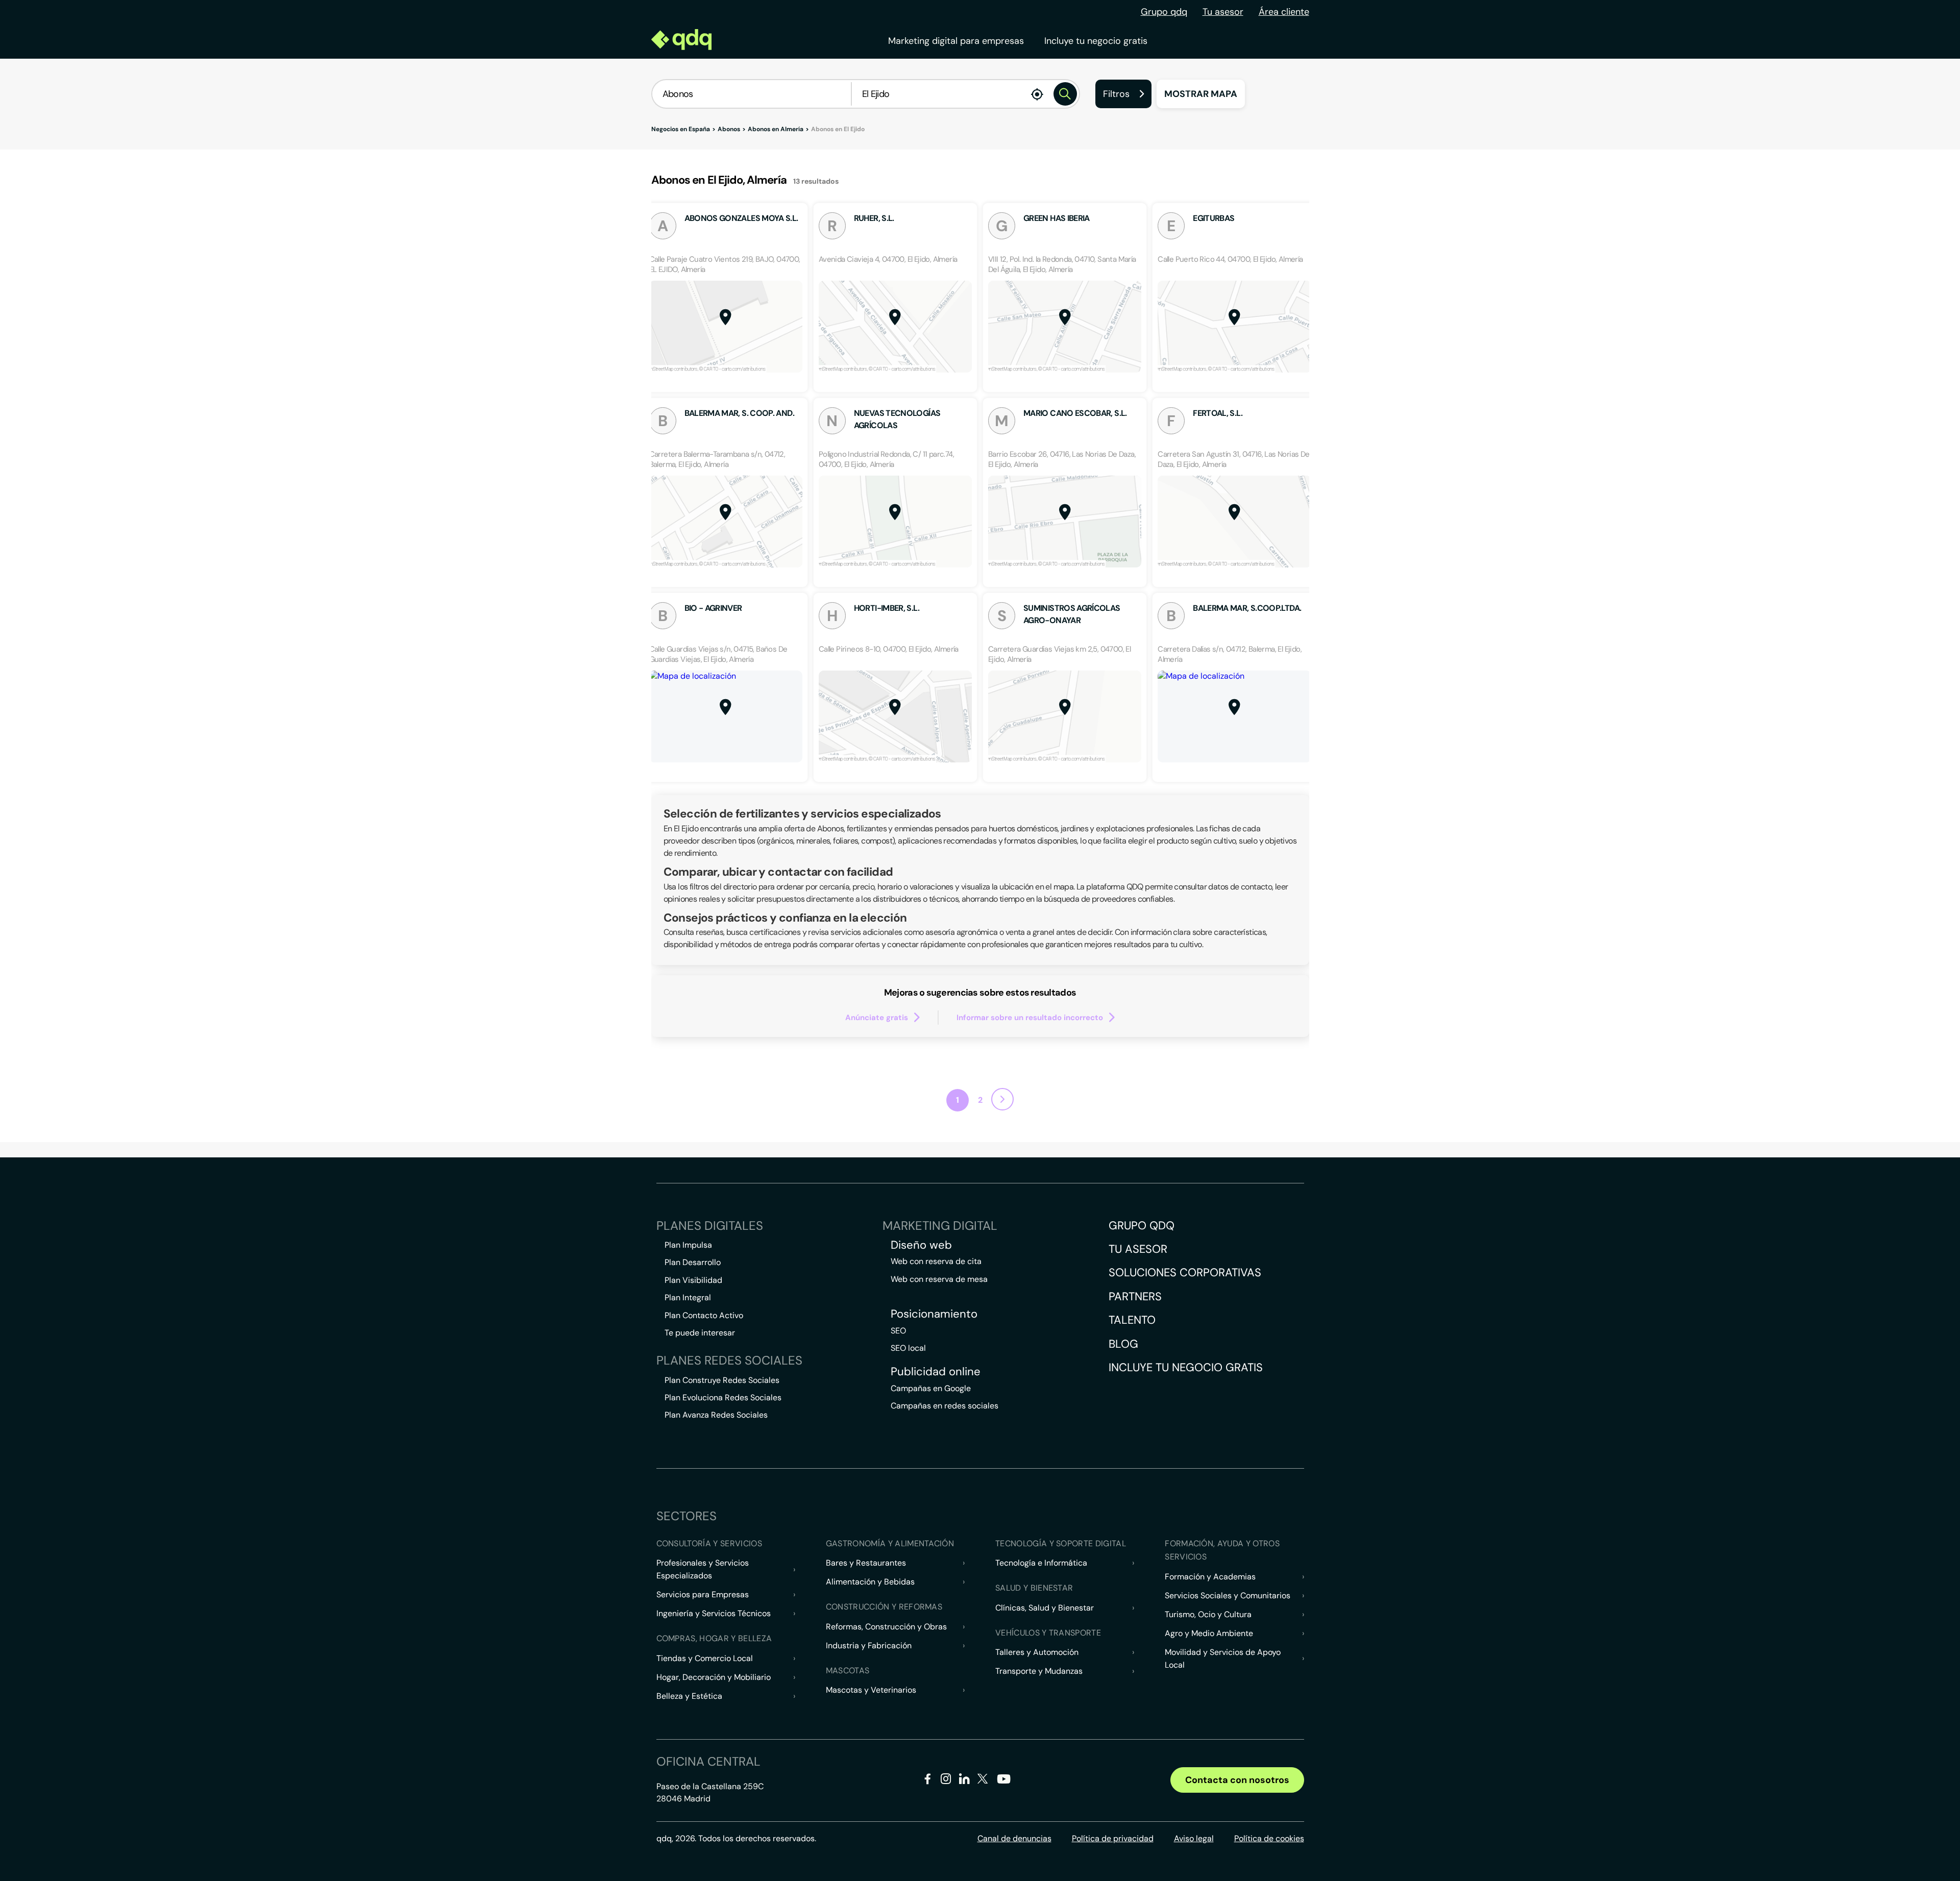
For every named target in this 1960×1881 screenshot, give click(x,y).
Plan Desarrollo (693, 1262)
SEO (898, 1331)
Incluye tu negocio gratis (1096, 41)
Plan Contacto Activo (704, 1315)
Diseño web (921, 1245)
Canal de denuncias (1014, 1838)
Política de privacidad (1113, 1838)
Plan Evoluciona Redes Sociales (723, 1397)
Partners (1135, 1296)
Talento (1132, 1320)
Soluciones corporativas (1185, 1272)
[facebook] (928, 1781)
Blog (1123, 1344)
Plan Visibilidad (693, 1280)
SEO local (908, 1348)
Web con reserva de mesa (939, 1279)
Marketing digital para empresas (956, 41)
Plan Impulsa (688, 1245)
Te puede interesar (700, 1333)
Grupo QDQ (1142, 1226)
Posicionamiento (934, 1314)
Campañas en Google (931, 1388)
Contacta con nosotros (1237, 1780)
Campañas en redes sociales (945, 1406)
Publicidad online (936, 1372)
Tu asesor (1223, 12)
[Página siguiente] (1002, 1099)
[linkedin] (964, 1781)
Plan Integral (688, 1297)
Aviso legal (1194, 1838)
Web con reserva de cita (936, 1261)
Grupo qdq (1164, 12)
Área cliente (1284, 12)
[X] (983, 1781)
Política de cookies (1269, 1838)
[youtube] (1003, 1783)
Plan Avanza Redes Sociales (716, 1415)
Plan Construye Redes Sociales (722, 1380)
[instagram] (946, 1781)
